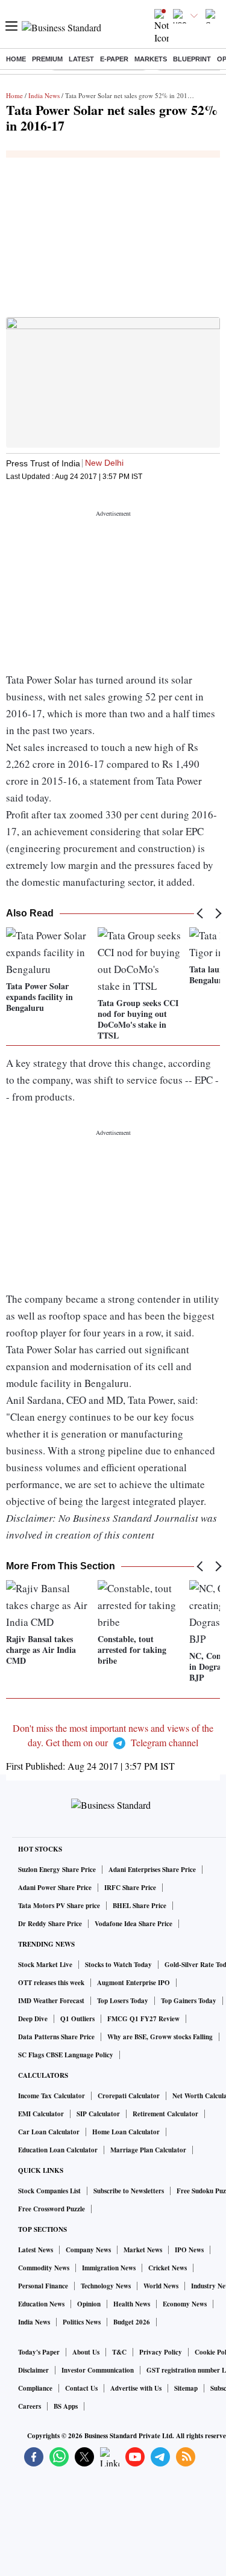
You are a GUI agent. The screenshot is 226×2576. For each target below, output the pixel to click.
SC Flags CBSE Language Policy (66, 2055)
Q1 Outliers (77, 2019)
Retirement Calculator (165, 2114)
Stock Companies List (49, 2191)
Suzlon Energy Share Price (57, 1870)
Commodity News (44, 2268)
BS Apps (66, 2406)
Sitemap (186, 2388)
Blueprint (192, 59)
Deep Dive (33, 2019)
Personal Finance (43, 2286)
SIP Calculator (98, 2114)
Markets (151, 59)
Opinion (89, 2304)
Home (16, 59)
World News (161, 2286)
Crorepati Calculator (129, 2096)
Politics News (82, 2322)
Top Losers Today (123, 2001)
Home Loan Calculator (126, 2132)
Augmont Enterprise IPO (133, 1983)
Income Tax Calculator (52, 2096)
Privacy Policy (161, 2352)
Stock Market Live (45, 1965)
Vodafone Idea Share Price (133, 1924)
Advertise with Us (136, 2388)
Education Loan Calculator (58, 2150)
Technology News (106, 2286)
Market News (143, 2250)
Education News (41, 2304)
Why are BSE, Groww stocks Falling (160, 2037)
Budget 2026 (132, 2322)
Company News (88, 2250)
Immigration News (109, 2268)
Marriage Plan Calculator (148, 2150)
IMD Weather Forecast (51, 2001)
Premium (47, 59)
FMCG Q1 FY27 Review (143, 2019)
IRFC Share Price (130, 1888)
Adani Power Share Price (55, 1888)
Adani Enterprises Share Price (152, 1870)
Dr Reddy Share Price (50, 1924)
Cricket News (168, 2268)
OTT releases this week (51, 1983)
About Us (86, 2352)
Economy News (185, 2304)
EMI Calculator (41, 2114)
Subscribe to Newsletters (129, 2191)
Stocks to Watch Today (118, 1965)
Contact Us (81, 2388)
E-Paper (114, 59)
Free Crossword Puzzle (52, 2209)
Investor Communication (98, 2370)
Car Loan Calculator (49, 2132)
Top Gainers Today (189, 2001)
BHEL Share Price (140, 1906)
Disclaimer (33, 2370)
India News (44, 95)
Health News (132, 2304)
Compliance (35, 2388)
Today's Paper (39, 2352)
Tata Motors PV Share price (59, 1906)
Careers (30, 2406)
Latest (81, 59)
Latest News (36, 2250)
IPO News (189, 2250)
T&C (119, 2352)
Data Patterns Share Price (56, 2037)
